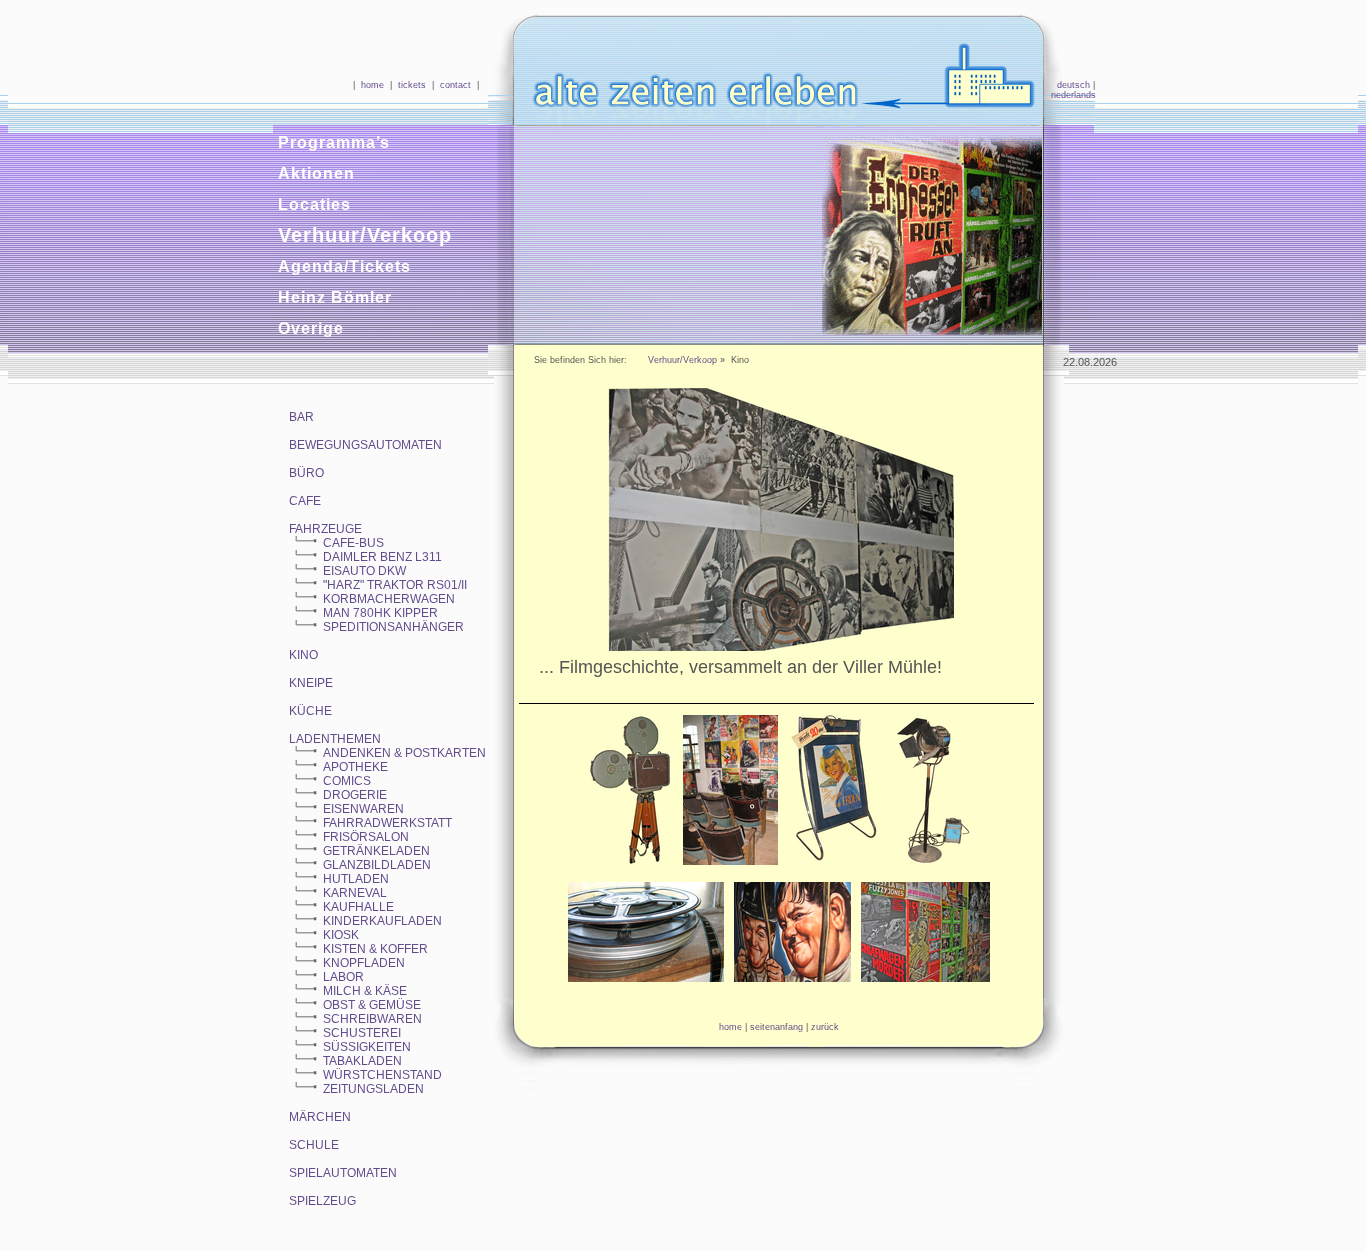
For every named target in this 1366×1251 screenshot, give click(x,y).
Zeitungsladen (373, 1089)
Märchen (320, 1117)
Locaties (314, 204)
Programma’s (334, 142)
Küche (310, 711)
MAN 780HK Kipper (380, 613)
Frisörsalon (366, 837)
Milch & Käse (365, 991)
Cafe (305, 501)
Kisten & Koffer (375, 949)
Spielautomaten (343, 1173)
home (372, 85)
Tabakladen (362, 1061)
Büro (306, 473)
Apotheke (355, 767)
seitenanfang (776, 1027)
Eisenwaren (363, 809)
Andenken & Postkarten (404, 753)
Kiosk (341, 935)
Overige (311, 328)
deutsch (1073, 85)
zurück (825, 1027)
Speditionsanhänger (393, 627)
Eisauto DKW (364, 571)
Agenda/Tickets (344, 266)
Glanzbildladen (377, 865)
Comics (347, 781)
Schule (314, 1145)
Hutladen (356, 879)
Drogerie (355, 795)
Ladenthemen (335, 739)
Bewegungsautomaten (365, 445)
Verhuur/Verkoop (365, 235)
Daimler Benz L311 (382, 557)
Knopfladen (364, 963)
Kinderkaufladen (382, 921)
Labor (343, 977)
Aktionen (316, 173)
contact (455, 85)
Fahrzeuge (325, 529)
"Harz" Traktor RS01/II (395, 585)
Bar (301, 417)
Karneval (355, 893)
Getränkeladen (376, 851)
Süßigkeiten (367, 1047)
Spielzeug (322, 1201)
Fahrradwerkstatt (387, 823)
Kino (303, 655)
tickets (412, 85)
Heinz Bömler (335, 297)
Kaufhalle (358, 907)
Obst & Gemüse (372, 1005)
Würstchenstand (382, 1075)
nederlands (1073, 95)
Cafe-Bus (353, 543)
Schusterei (362, 1033)
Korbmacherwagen (389, 599)
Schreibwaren (372, 1019)
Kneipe (311, 683)
